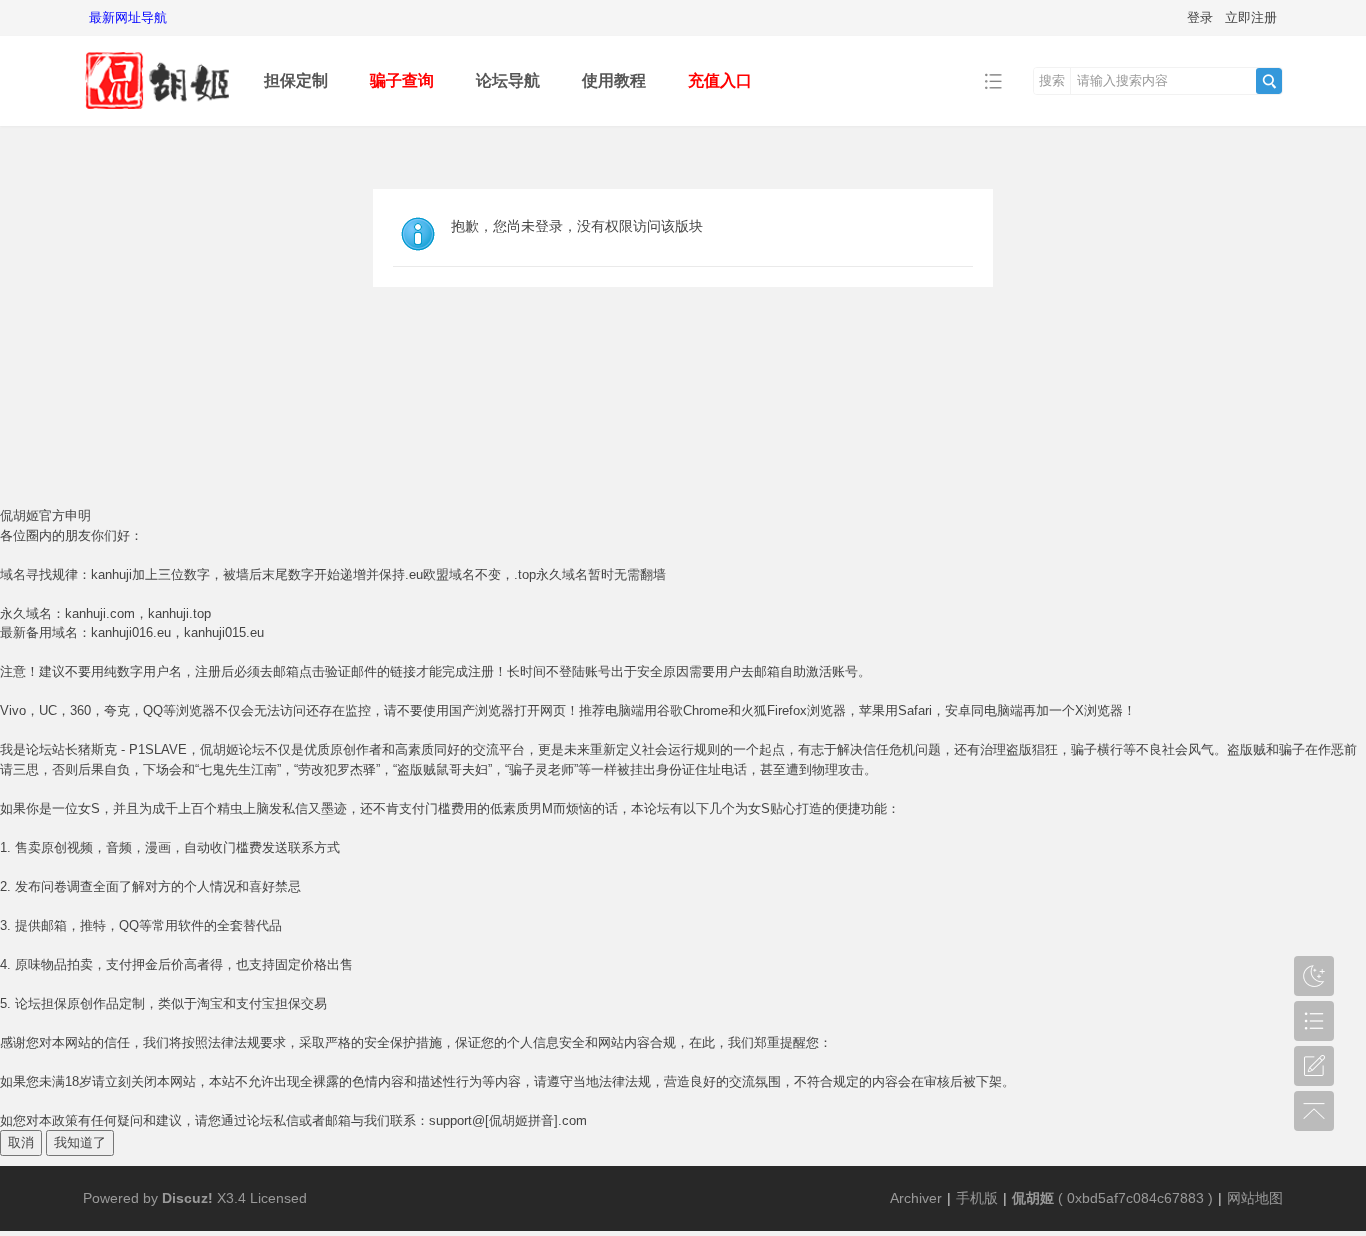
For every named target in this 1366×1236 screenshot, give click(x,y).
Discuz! (187, 1198)
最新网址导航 (128, 17)
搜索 (1052, 80)
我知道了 (80, 1142)
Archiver (916, 1198)
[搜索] (1269, 81)
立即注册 (1251, 17)
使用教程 (614, 80)
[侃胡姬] (158, 111)
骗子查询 (402, 80)
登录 (1200, 17)
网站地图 (1255, 1198)
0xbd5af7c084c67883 (1135, 1198)
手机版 (977, 1198)
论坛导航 (508, 80)
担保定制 (296, 80)
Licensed (278, 1198)
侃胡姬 (1033, 1198)
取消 (21, 1142)
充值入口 (720, 80)
